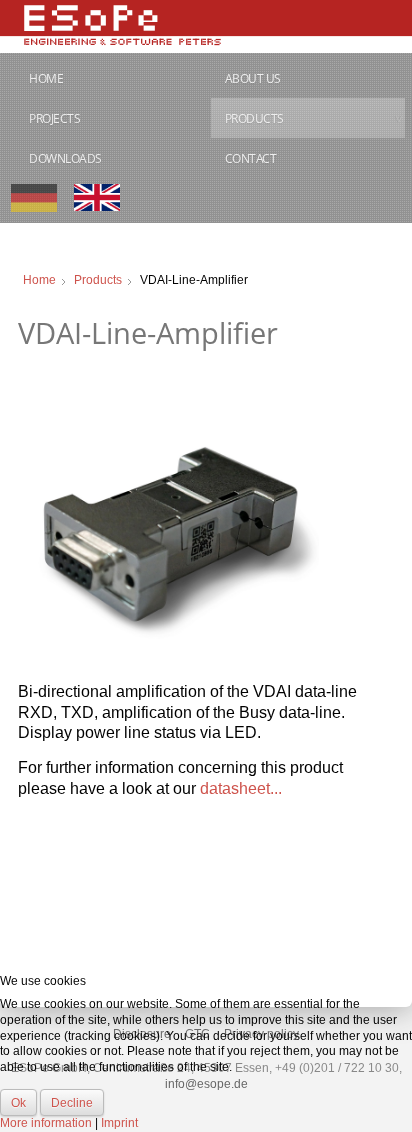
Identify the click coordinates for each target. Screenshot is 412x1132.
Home (46, 78)
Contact (251, 158)
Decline (72, 1103)
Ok (18, 1103)
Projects (54, 118)
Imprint (119, 1123)
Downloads (65, 158)
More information (46, 1123)
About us (253, 78)
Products (254, 118)
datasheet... (241, 788)
